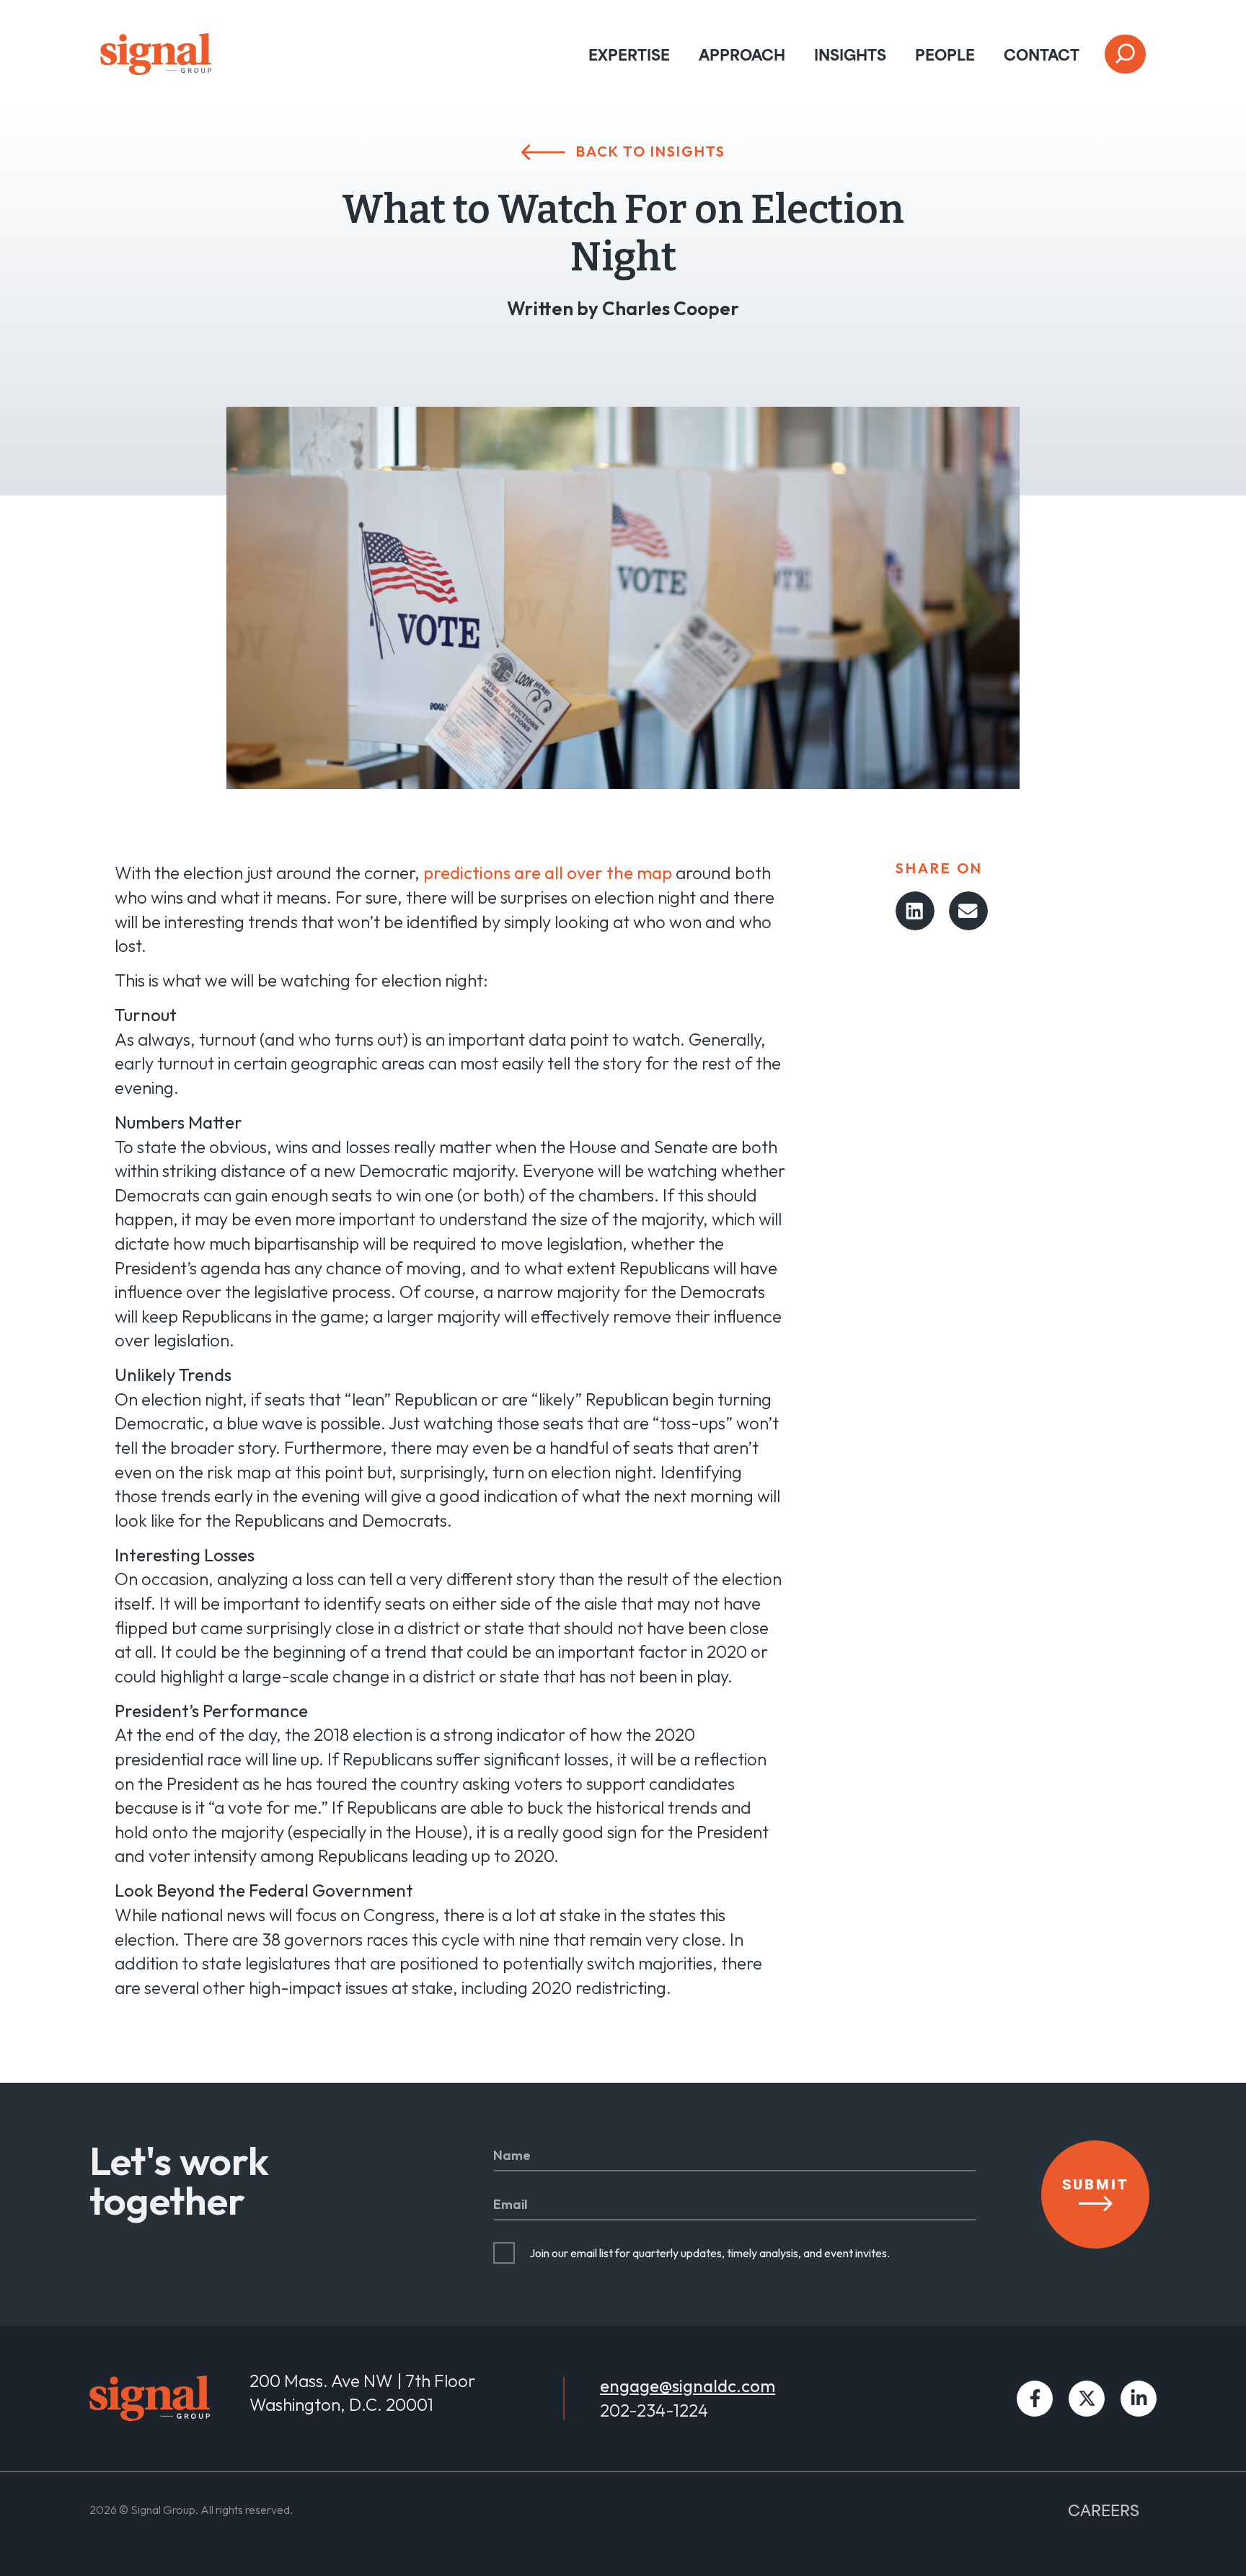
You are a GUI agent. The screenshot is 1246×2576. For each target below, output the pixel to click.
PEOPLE (945, 54)
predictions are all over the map (548, 873)
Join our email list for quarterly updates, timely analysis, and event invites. (710, 2253)
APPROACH (742, 54)
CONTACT (1042, 54)
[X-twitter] (1087, 2399)
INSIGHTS (850, 54)
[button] (915, 911)
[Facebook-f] (1035, 2399)
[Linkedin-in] (1139, 2399)
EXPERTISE (629, 54)
